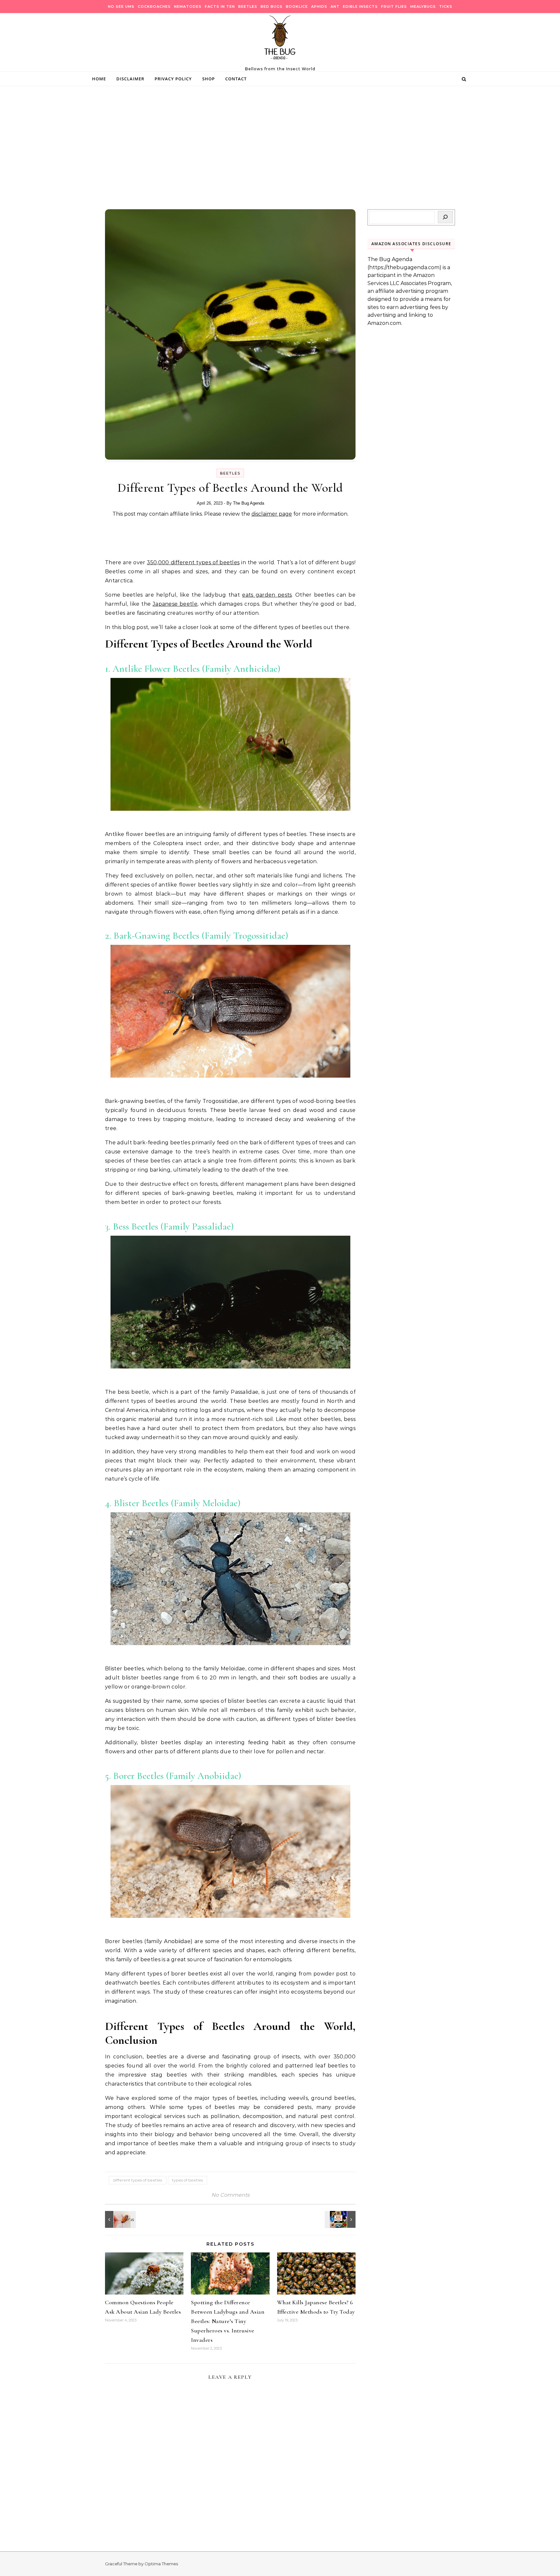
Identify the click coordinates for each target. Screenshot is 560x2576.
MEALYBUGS (423, 6)
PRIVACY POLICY (173, 79)
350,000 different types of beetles (193, 562)
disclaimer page (272, 514)
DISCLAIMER (130, 79)
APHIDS (319, 6)
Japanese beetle (175, 604)
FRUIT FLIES (394, 6)
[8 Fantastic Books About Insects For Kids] (341, 2219)
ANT (335, 6)
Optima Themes (161, 2564)
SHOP (209, 79)
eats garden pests (267, 595)
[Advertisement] (280, 161)
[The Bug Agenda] (280, 40)
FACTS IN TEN (220, 6)
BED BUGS (272, 6)
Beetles (230, 473)
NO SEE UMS (121, 6)
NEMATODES (188, 6)
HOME (99, 79)
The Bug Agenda (249, 503)
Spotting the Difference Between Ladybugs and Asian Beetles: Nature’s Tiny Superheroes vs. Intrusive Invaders (228, 2321)
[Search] (445, 217)
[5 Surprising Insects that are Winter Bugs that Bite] (120, 2219)
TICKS (446, 6)
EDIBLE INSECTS (360, 6)
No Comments (230, 2195)
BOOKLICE (297, 6)
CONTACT (236, 79)
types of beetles (187, 2180)
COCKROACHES (154, 6)
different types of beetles (138, 2180)
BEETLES (248, 6)
